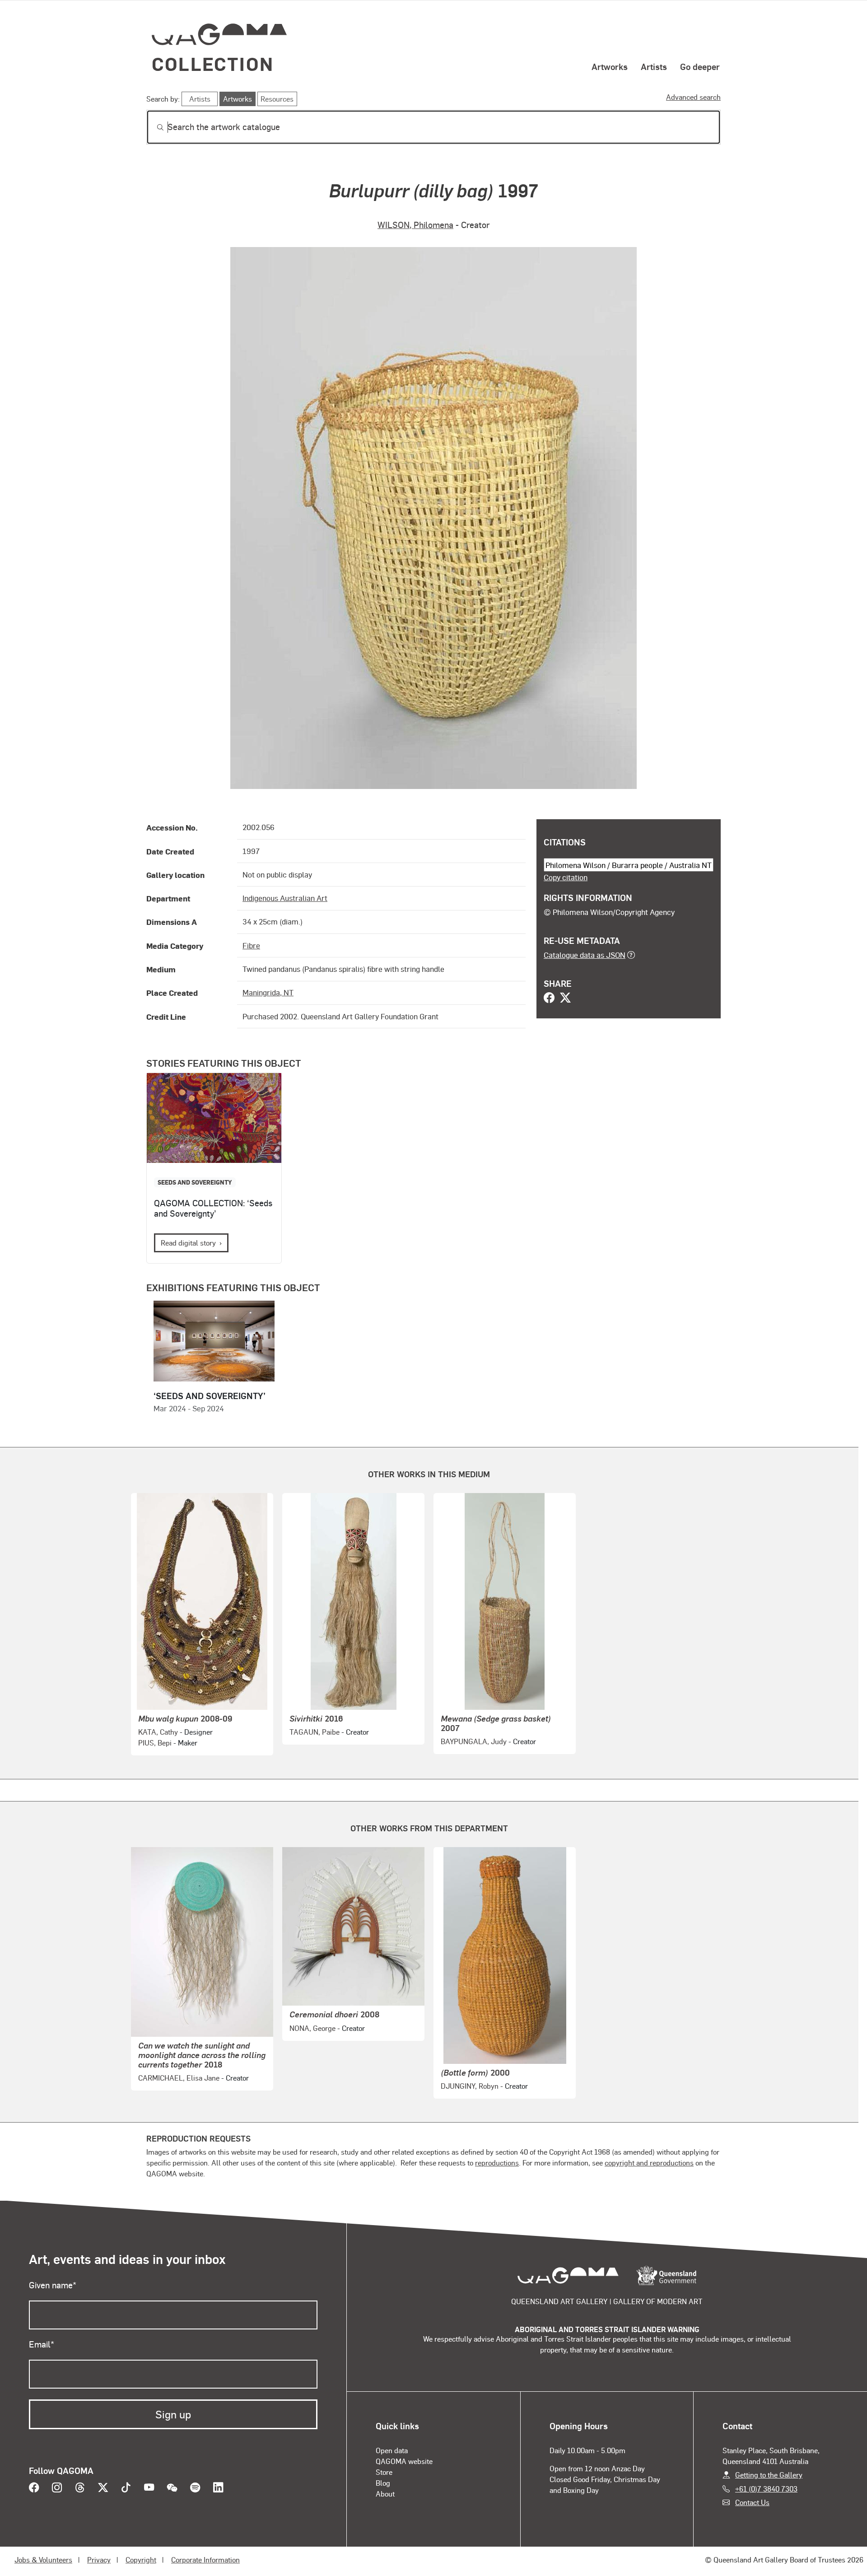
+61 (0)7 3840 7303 (766, 2489)
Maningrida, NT (268, 992)
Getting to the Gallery (769, 2475)
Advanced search (693, 97)
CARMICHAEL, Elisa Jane (179, 2078)
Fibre (251, 945)
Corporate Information (205, 2560)
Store (384, 2472)
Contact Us (752, 2502)
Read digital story (188, 1243)
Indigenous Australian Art (285, 898)
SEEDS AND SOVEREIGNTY (195, 1182)
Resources (277, 99)
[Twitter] (565, 999)
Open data (392, 2450)
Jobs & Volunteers (43, 2560)
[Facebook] (549, 999)
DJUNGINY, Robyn (470, 2086)
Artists (654, 66)
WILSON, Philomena (415, 225)
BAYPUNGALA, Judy (474, 1741)
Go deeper (700, 66)
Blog (383, 2483)
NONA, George (312, 2028)
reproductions (497, 2163)
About (385, 2494)
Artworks (610, 66)
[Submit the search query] (153, 127)
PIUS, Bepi (155, 1743)
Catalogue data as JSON (585, 955)
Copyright (141, 2560)
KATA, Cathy (158, 1732)
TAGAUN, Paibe (315, 1732)
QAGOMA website (404, 2461)
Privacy (99, 2560)
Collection (213, 63)
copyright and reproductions (649, 2163)
